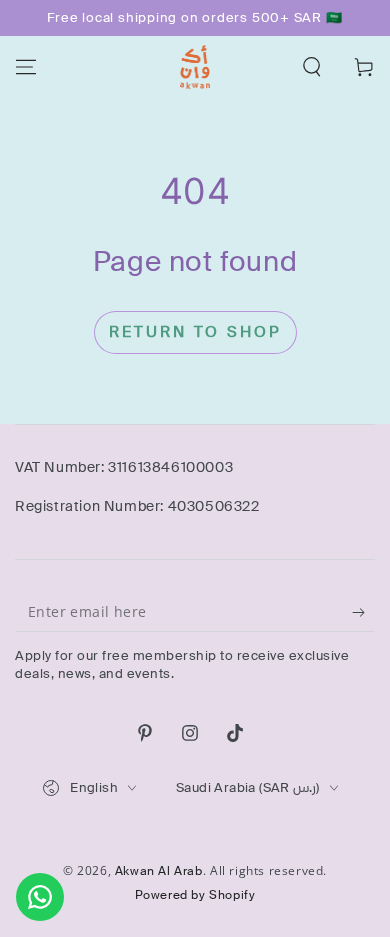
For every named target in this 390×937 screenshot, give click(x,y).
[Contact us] (40, 897)
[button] (312, 67)
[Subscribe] (363, 612)
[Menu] (26, 67)
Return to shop (195, 332)
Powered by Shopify (195, 895)
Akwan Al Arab (159, 871)
